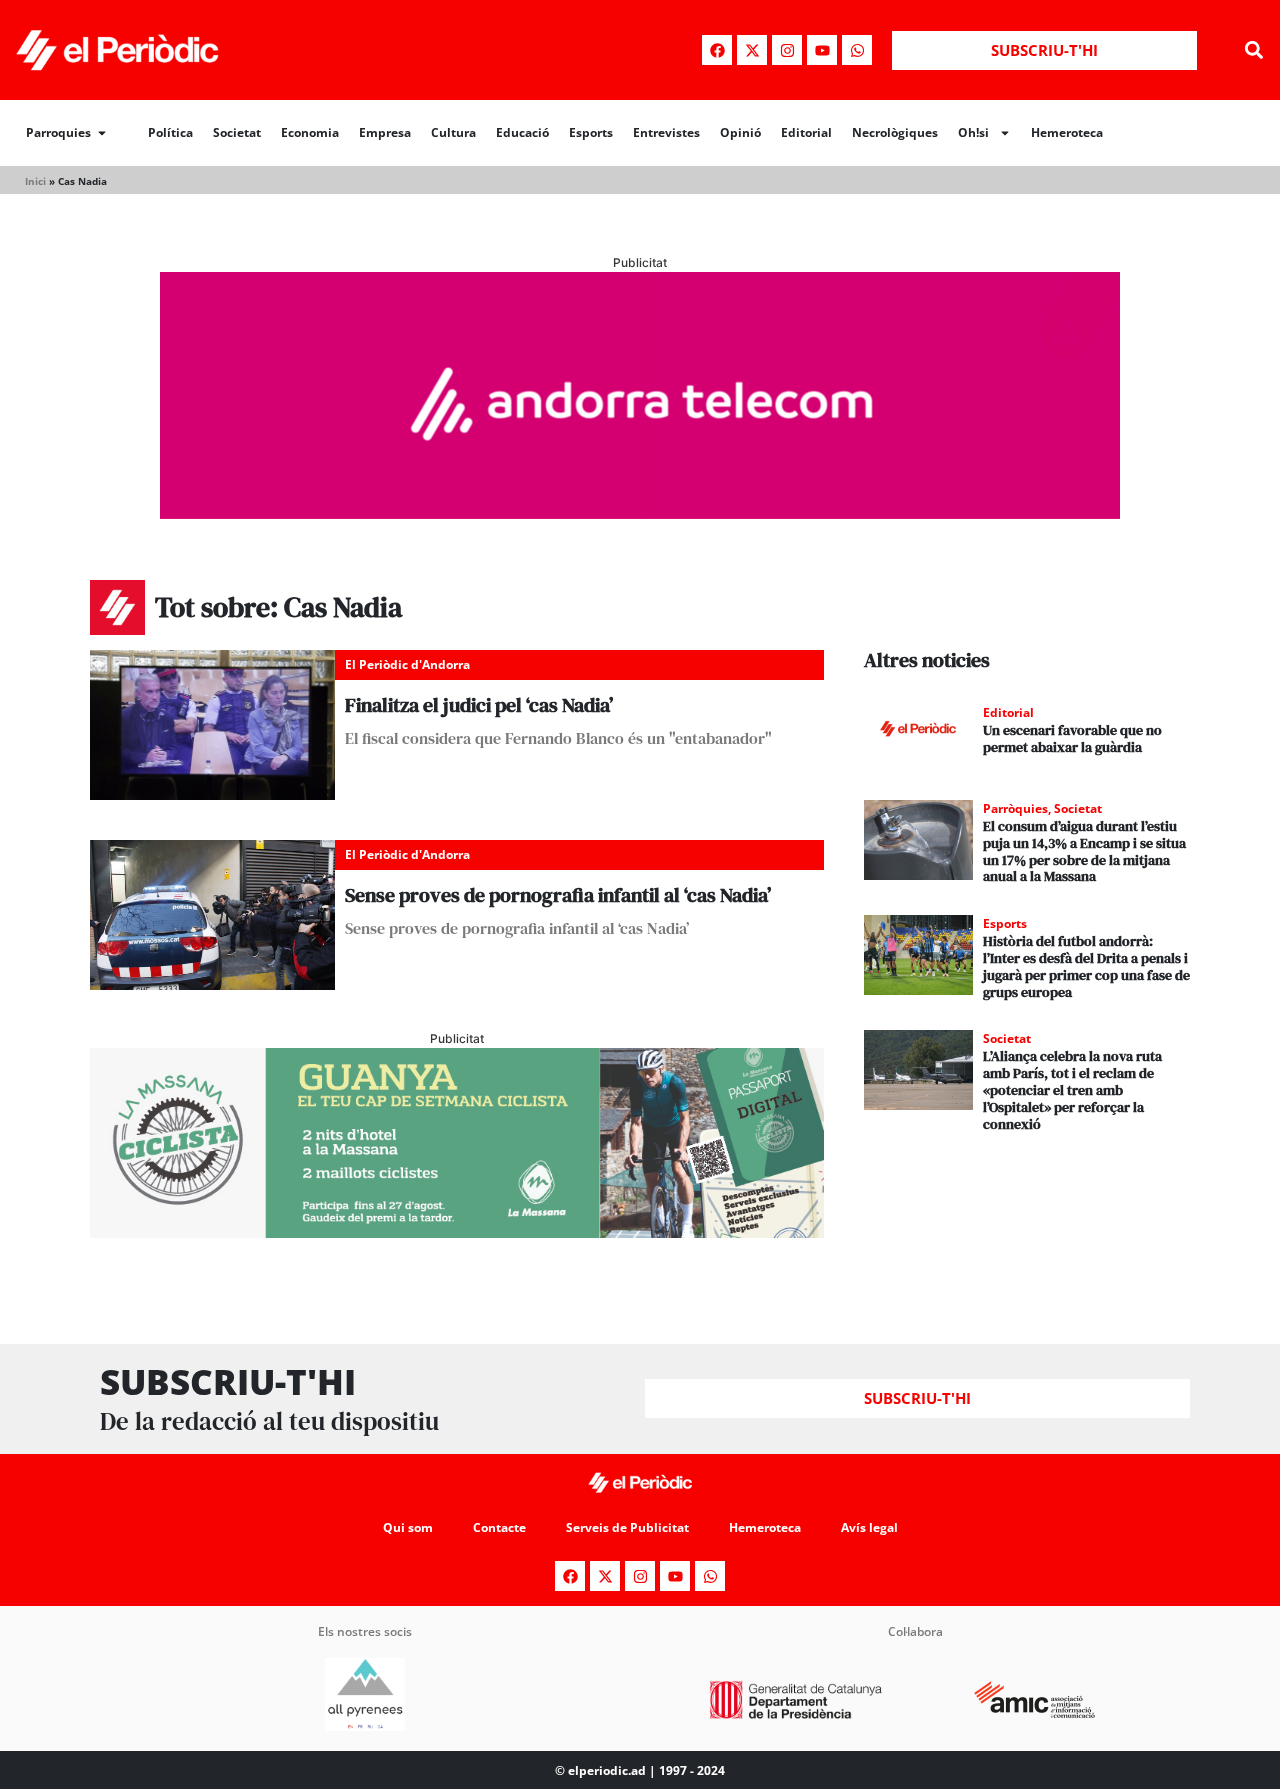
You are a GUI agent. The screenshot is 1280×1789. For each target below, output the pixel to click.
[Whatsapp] (857, 50)
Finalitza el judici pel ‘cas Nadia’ (479, 705)
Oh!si (973, 132)
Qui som (408, 1527)
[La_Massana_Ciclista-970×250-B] (457, 1232)
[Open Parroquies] (102, 133)
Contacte (499, 1527)
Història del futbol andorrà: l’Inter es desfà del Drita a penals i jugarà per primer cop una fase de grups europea (1086, 966)
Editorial (806, 132)
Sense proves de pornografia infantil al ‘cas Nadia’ (558, 895)
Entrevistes (666, 132)
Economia (310, 132)
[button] (1253, 50)
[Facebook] (717, 50)
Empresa (385, 132)
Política (170, 132)
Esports (591, 132)
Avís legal (869, 1527)
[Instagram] (787, 50)
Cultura (453, 132)
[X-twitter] (752, 50)
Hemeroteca (1067, 132)
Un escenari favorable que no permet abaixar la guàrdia (1072, 738)
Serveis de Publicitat (627, 1527)
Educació (522, 132)
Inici (35, 181)
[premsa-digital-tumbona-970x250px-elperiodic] (640, 513)
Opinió (740, 132)
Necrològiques (895, 132)
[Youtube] (822, 50)
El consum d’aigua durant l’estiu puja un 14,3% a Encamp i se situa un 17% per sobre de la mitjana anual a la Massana (1084, 851)
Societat (237, 132)
